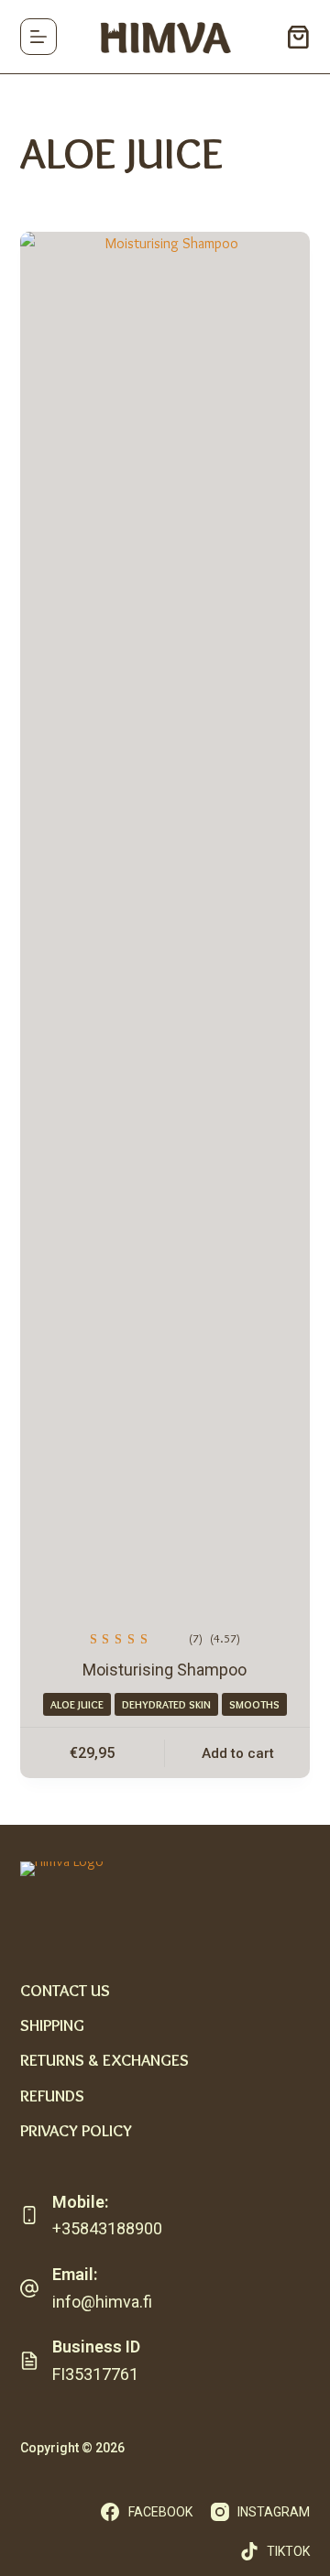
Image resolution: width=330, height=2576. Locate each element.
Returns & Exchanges (104, 2060)
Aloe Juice (77, 1704)
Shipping (52, 2025)
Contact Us (65, 1991)
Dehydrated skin (166, 1704)
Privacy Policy (76, 2131)
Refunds (52, 2096)
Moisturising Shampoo (165, 1670)
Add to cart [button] (238, 1753)
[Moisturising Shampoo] (165, 919)
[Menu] (38, 37)
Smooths (254, 1704)
